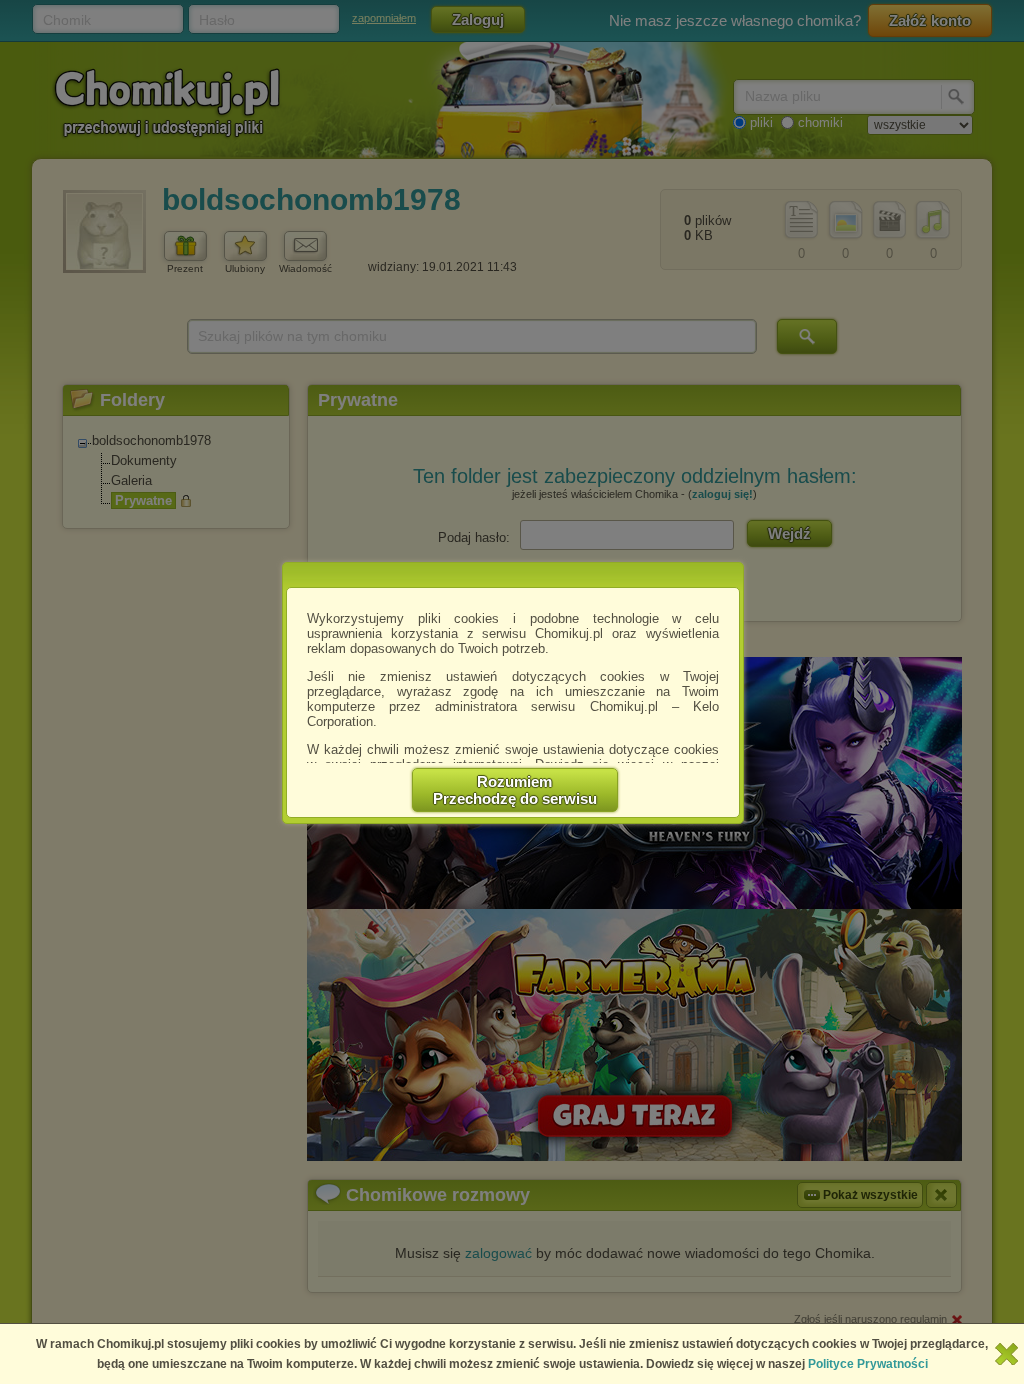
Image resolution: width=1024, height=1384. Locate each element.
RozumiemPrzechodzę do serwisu (515, 790)
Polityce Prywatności (868, 1364)
